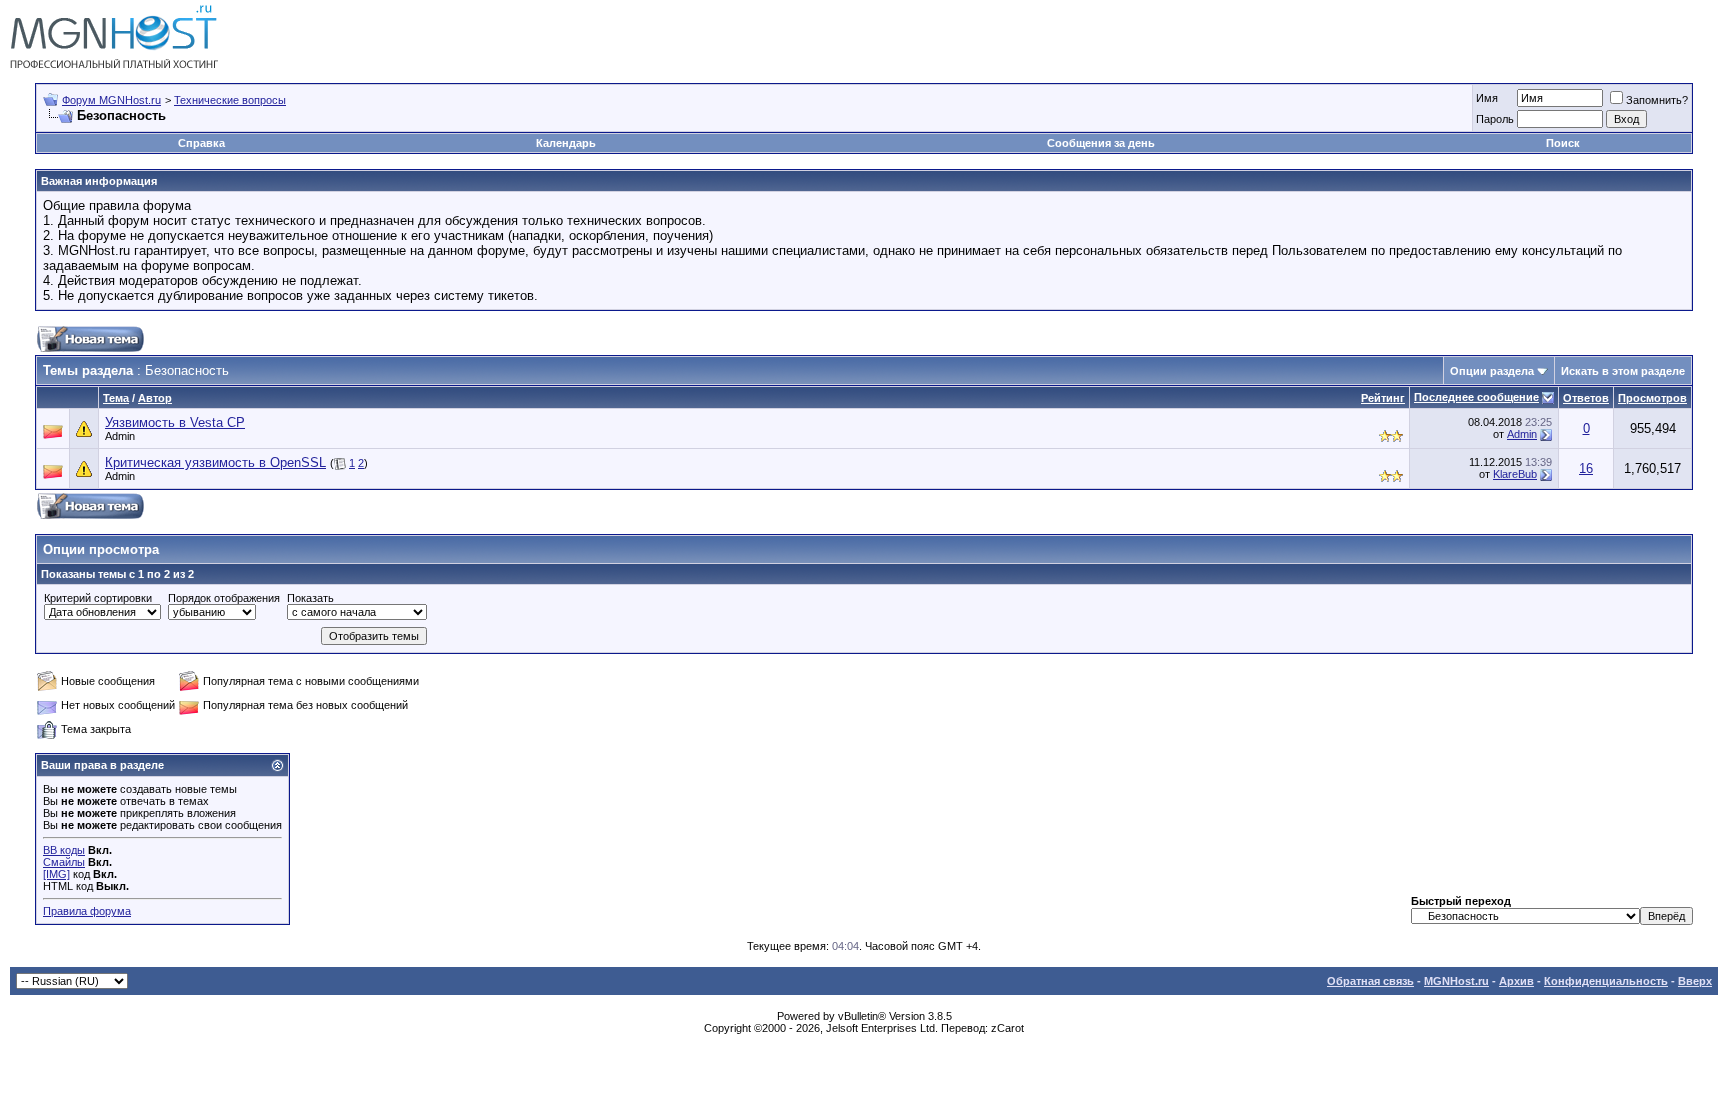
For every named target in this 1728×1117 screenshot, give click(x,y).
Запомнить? (1657, 100)
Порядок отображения (224, 598)
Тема (116, 398)
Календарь (566, 143)
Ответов (1586, 398)
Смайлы (64, 862)
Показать (310, 598)
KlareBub (1515, 474)
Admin (120, 436)
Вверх (1695, 981)
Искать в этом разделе (1623, 371)
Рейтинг (1383, 398)
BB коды (64, 850)
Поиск (1563, 143)
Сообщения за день (1101, 143)
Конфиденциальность (1606, 981)
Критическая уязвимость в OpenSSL (215, 462)
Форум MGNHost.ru (111, 100)
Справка (201, 143)
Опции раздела (1492, 371)
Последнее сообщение (1476, 397)
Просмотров (1652, 398)
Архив (1516, 981)
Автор (155, 398)
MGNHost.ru (1456, 981)
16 (1586, 468)
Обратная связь (1370, 981)
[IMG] (56, 874)
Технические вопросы (230, 100)
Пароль (1495, 119)
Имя (1487, 98)
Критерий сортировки (98, 598)
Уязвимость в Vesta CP (175, 422)
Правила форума (87, 911)
